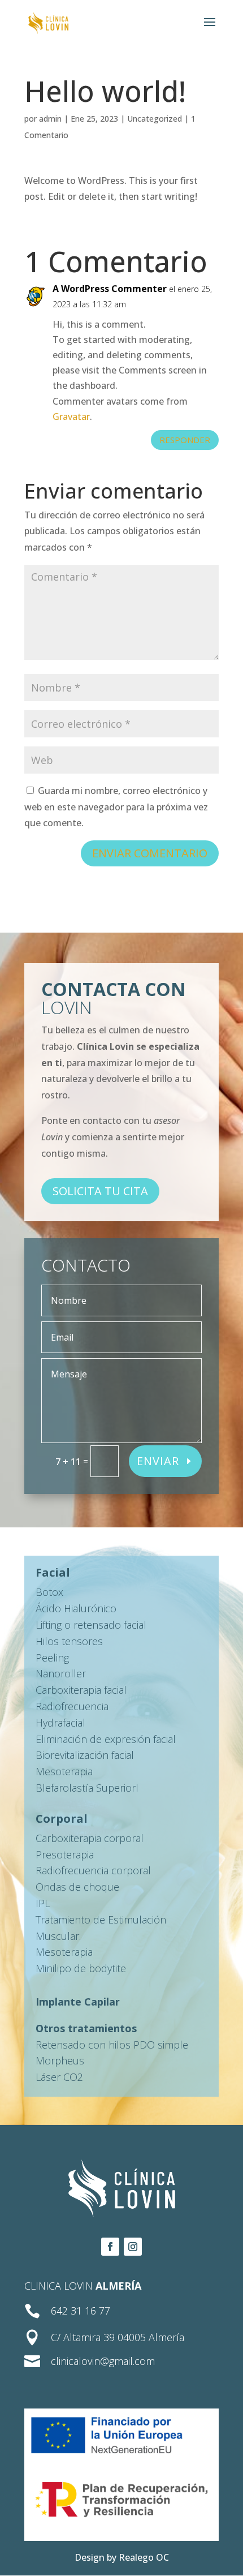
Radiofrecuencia (72, 1706)
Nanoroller (61, 1673)
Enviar (158, 1461)
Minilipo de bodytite (81, 1968)
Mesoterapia (64, 1771)
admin (50, 119)
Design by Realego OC (122, 2557)
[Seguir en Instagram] (133, 2247)
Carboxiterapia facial (81, 1690)
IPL (43, 1903)
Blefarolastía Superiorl (87, 1788)
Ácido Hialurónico (76, 1608)
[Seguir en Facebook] (110, 2247)
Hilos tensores (69, 1641)
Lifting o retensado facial (91, 1625)
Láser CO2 (59, 2077)
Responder (185, 440)
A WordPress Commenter (110, 289)
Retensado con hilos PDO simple (112, 2045)
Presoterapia (65, 1854)
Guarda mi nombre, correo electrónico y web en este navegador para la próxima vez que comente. (116, 807)
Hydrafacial (60, 1723)
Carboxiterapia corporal (90, 1838)
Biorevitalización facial (85, 1755)
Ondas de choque (77, 1887)
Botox (49, 1592)
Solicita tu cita (100, 1191)
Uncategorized (155, 119)
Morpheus (60, 2060)
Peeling (52, 1658)
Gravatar (71, 417)
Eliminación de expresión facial (106, 1739)
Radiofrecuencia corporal (93, 1870)
